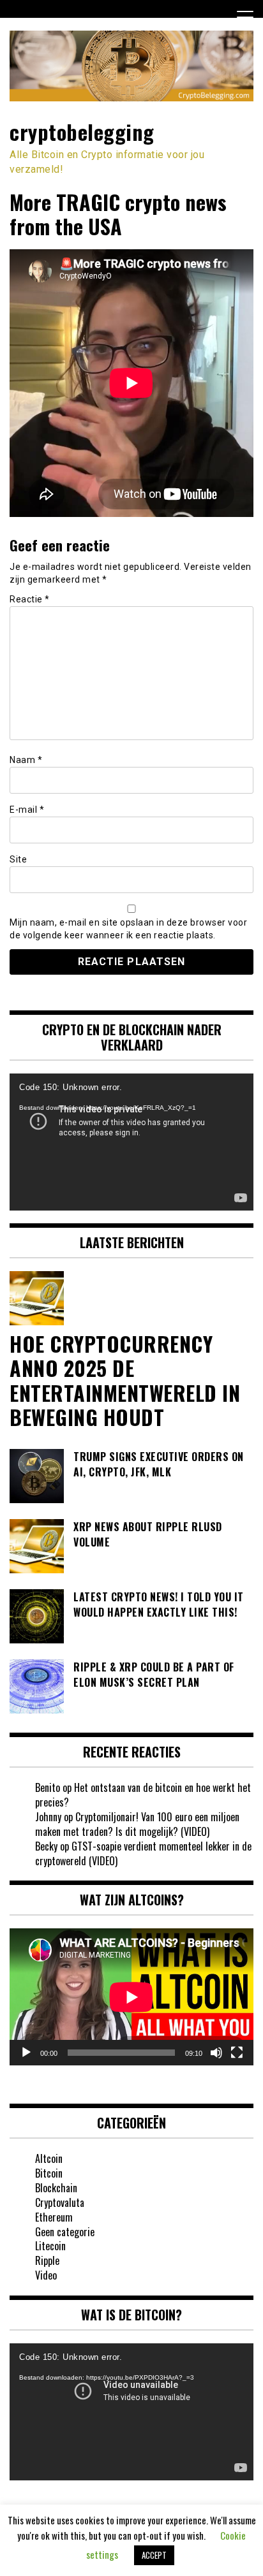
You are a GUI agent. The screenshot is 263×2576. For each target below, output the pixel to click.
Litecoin (50, 2246)
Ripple (47, 2260)
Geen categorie (65, 2232)
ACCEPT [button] (154, 2555)
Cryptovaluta (60, 2202)
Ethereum (54, 2217)
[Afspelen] (26, 2053)
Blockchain (56, 2188)
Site (18, 859)
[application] (131, 1142)
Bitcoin (49, 2173)
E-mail (27, 810)
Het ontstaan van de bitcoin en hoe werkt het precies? (143, 1795)
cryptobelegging (82, 132)
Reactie (30, 599)
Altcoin (49, 2158)
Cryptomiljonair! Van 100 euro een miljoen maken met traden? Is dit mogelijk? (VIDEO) (137, 1824)
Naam (26, 760)
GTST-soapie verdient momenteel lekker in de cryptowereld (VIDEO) (143, 1853)
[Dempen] (216, 2053)
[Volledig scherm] (237, 2053)
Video (46, 2275)
